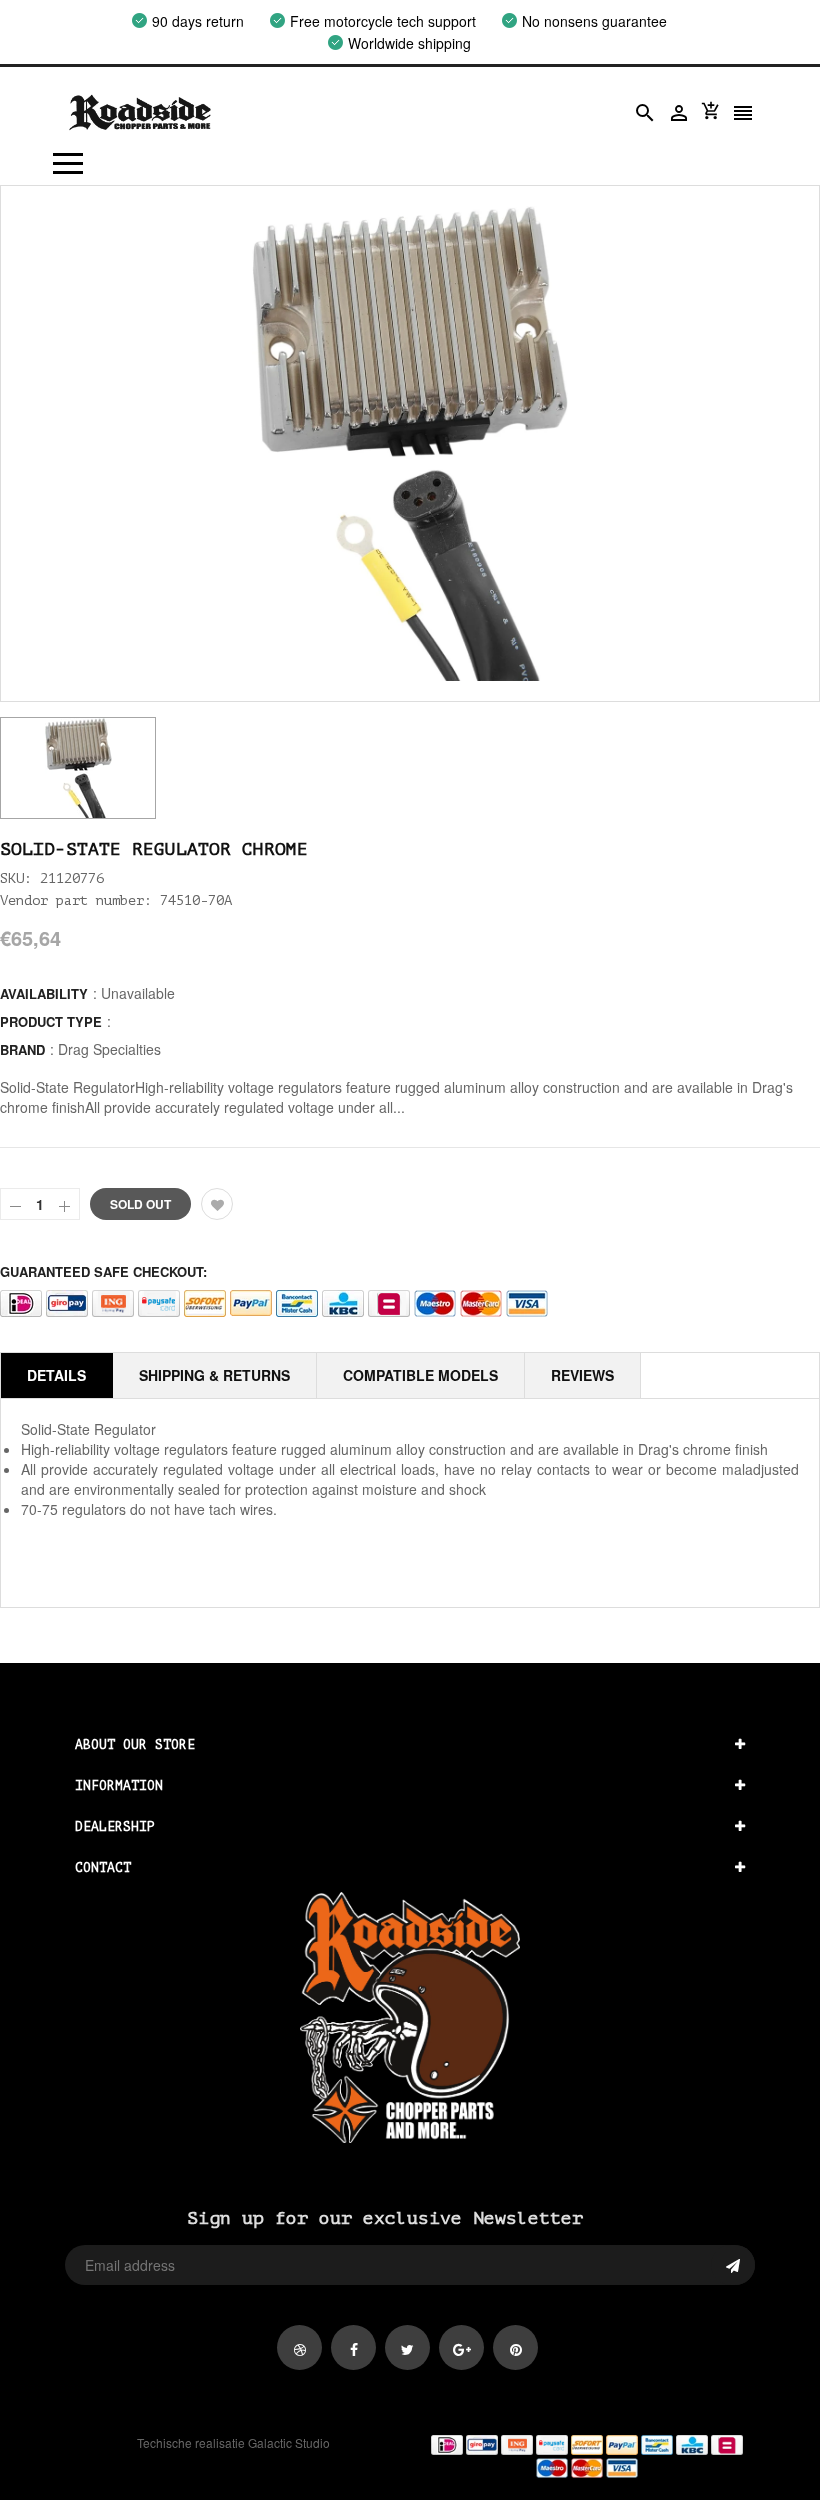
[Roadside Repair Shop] (586, 2455)
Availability (44, 993)
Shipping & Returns (214, 1375)
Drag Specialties (109, 1049)
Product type (51, 1021)
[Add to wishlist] (217, 1204)
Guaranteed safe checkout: (103, 1271)
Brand (22, 1049)
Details (56, 1375)
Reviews (582, 1375)
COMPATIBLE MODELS (420, 1375)
